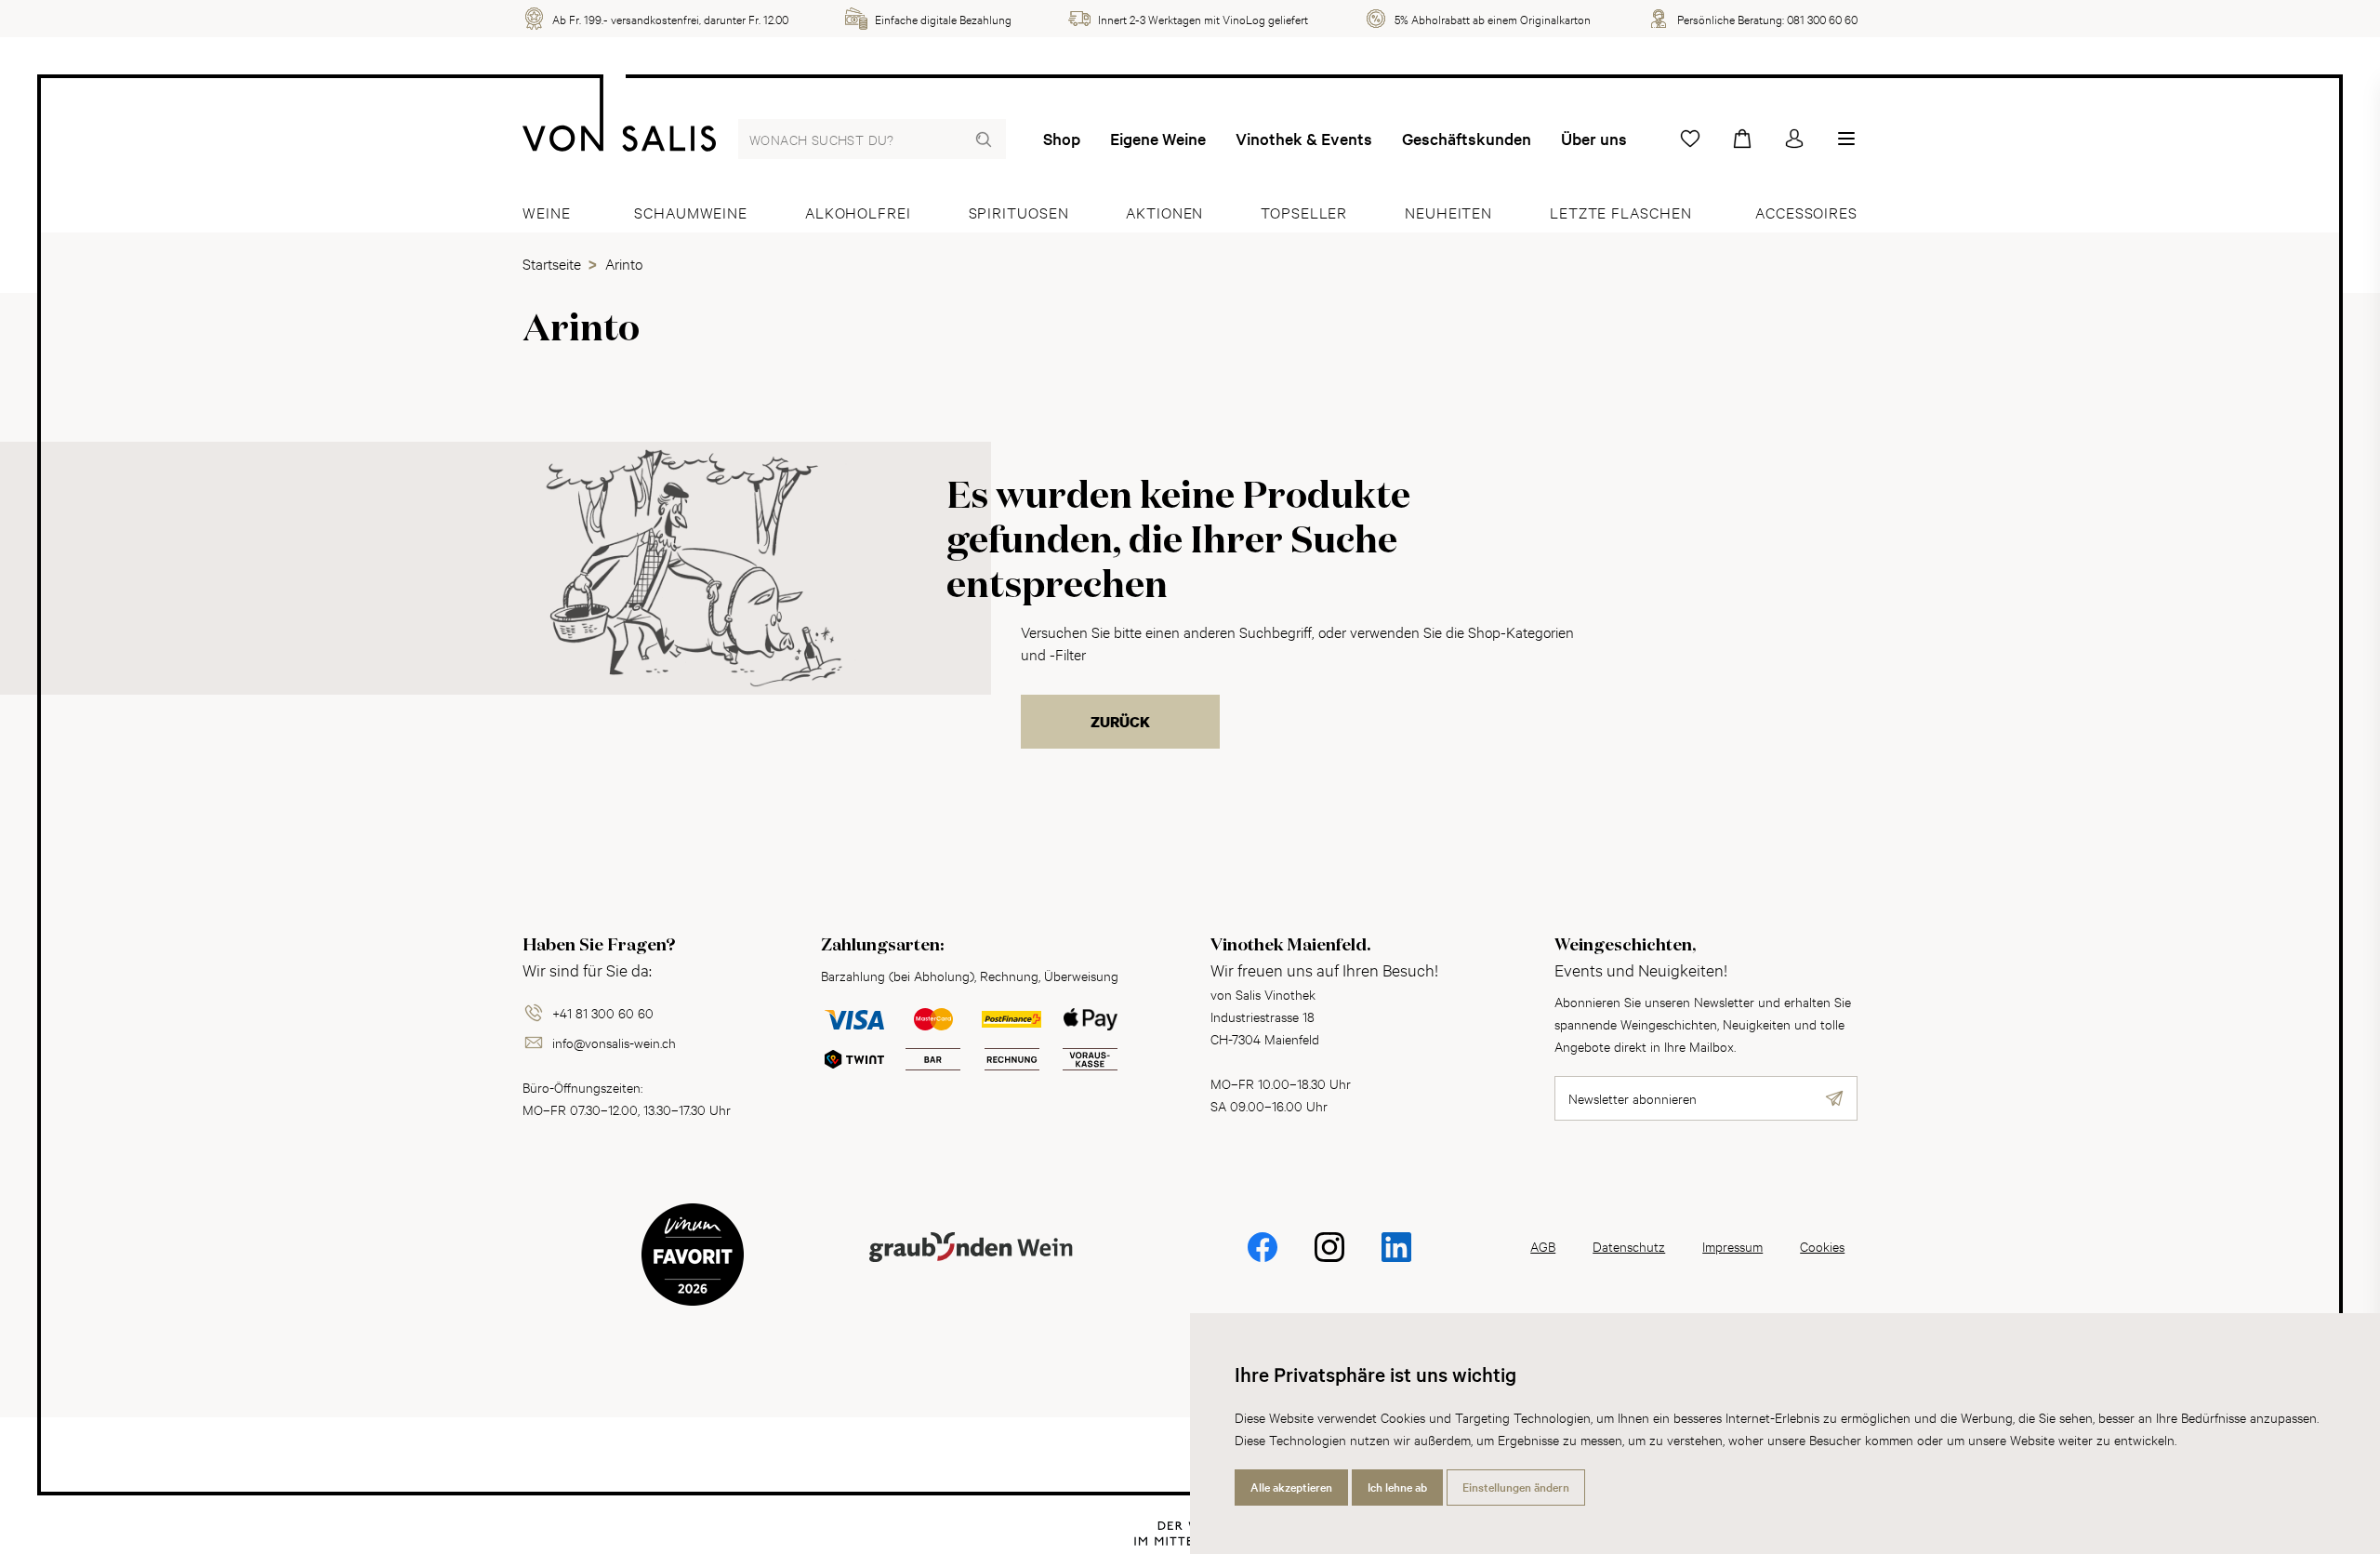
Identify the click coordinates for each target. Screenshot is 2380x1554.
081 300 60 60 (1822, 19)
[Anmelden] (1794, 139)
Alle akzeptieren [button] (1291, 1487)
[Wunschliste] (1690, 139)
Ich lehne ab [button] (1397, 1487)
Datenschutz (1629, 1246)
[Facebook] (1263, 1260)
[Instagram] (1329, 1260)
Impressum (1732, 1246)
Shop (1062, 139)
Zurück (1120, 722)
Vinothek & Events (1304, 139)
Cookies (1822, 1246)
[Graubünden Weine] (971, 1269)
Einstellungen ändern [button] (1516, 1487)
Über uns (1594, 139)
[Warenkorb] (1742, 139)
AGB (1543, 1246)
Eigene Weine (1158, 139)
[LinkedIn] (1396, 1260)
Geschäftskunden (1467, 139)
